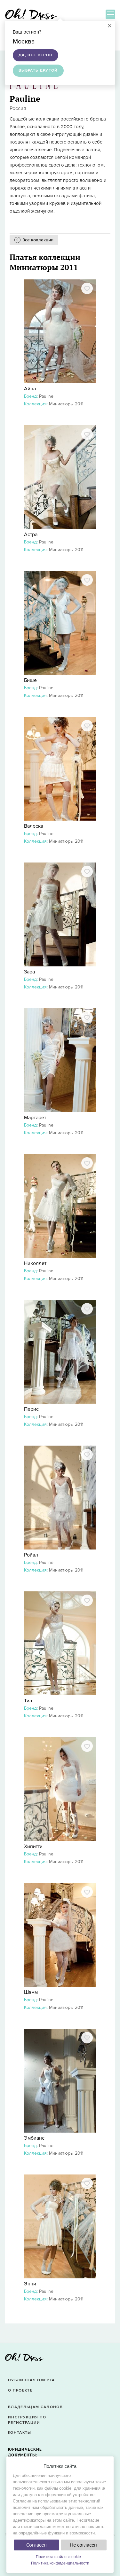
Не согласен (84, 2545)
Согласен (36, 2545)
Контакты (20, 2433)
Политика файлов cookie (58, 2557)
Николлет (35, 1263)
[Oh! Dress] (24, 2359)
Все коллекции (38, 240)
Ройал (31, 1555)
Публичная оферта (31, 2380)
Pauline (46, 396)
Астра (31, 535)
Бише (30, 680)
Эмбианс (34, 2138)
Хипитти (33, 1846)
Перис (31, 1409)
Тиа (28, 1701)
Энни (30, 2284)
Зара (29, 972)
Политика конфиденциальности (60, 2563)
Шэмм (31, 1992)
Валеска (34, 826)
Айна (30, 389)
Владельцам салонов (35, 2407)
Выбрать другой (38, 70)
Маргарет (35, 1118)
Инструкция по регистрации (27, 2420)
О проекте (20, 2390)
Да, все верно (36, 55)
